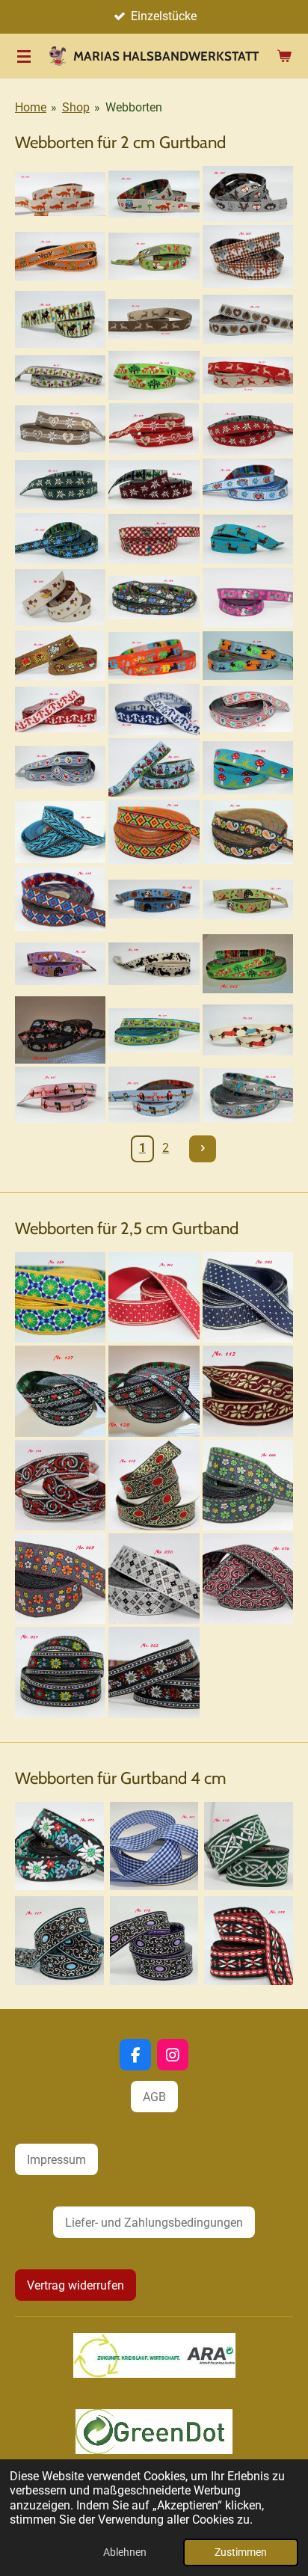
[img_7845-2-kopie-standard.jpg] (154, 1579)
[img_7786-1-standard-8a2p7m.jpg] (154, 1672)
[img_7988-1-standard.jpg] (248, 899)
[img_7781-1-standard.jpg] (154, 485)
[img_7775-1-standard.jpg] (248, 429)
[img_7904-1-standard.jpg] (59, 1941)
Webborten (134, 107)
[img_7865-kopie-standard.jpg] (248, 768)
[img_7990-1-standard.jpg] (60, 964)
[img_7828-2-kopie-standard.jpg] (248, 655)
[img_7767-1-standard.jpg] (154, 319)
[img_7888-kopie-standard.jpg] (60, 832)
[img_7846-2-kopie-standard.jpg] (154, 768)
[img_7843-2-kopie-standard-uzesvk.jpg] (248, 1485)
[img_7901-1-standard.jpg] (154, 1485)
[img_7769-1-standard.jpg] (60, 375)
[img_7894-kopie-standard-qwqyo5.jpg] (154, 1846)
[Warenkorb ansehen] (284, 56)
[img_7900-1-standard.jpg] (60, 1485)
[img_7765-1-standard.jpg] (60, 319)
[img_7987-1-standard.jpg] (154, 899)
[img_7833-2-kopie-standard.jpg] (60, 768)
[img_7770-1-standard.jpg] (154, 375)
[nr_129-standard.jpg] (154, 1391)
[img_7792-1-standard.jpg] (154, 1030)
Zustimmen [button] (241, 2552)
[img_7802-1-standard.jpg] (248, 1095)
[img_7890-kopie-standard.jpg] (154, 832)
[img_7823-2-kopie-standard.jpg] (154, 598)
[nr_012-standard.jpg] (248, 964)
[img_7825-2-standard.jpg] (248, 598)
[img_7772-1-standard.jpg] (60, 429)
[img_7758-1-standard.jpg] (248, 194)
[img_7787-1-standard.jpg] (154, 539)
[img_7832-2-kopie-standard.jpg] (248, 709)
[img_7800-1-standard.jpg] (154, 1095)
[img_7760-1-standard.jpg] (60, 257)
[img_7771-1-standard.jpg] (248, 375)
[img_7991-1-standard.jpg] (154, 964)
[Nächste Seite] (203, 1149)
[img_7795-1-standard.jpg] (60, 1095)
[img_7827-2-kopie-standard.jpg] (154, 655)
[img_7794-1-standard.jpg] (248, 1030)
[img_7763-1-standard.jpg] (248, 257)
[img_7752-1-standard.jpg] (60, 194)
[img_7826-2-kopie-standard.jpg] (60, 655)
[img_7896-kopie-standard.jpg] (60, 899)
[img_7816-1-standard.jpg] (154, 1297)
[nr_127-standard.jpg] (60, 1391)
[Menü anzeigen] (24, 56)
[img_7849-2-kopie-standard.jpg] (248, 1579)
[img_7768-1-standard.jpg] (248, 319)
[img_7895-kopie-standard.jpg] (248, 1391)
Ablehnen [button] (125, 2552)
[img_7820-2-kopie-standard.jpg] (60, 598)
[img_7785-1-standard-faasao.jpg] (60, 1672)
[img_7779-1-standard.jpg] (60, 485)
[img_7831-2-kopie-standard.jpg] (154, 709)
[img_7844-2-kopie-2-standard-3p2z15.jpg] (60, 1579)
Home (31, 107)
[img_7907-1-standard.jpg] (249, 1941)
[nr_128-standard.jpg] (60, 1030)
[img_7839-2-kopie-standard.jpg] (60, 1297)
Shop (76, 107)
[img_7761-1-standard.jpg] (154, 257)
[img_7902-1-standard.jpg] (249, 1846)
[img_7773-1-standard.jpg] (154, 429)
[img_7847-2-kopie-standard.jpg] (59, 1846)
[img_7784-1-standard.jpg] (60, 539)
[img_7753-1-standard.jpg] (154, 194)
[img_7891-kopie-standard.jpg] (248, 832)
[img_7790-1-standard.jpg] (248, 539)
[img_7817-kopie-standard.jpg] (248, 1297)
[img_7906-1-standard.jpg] (154, 1941)
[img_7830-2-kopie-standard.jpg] (60, 709)
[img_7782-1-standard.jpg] (248, 485)
